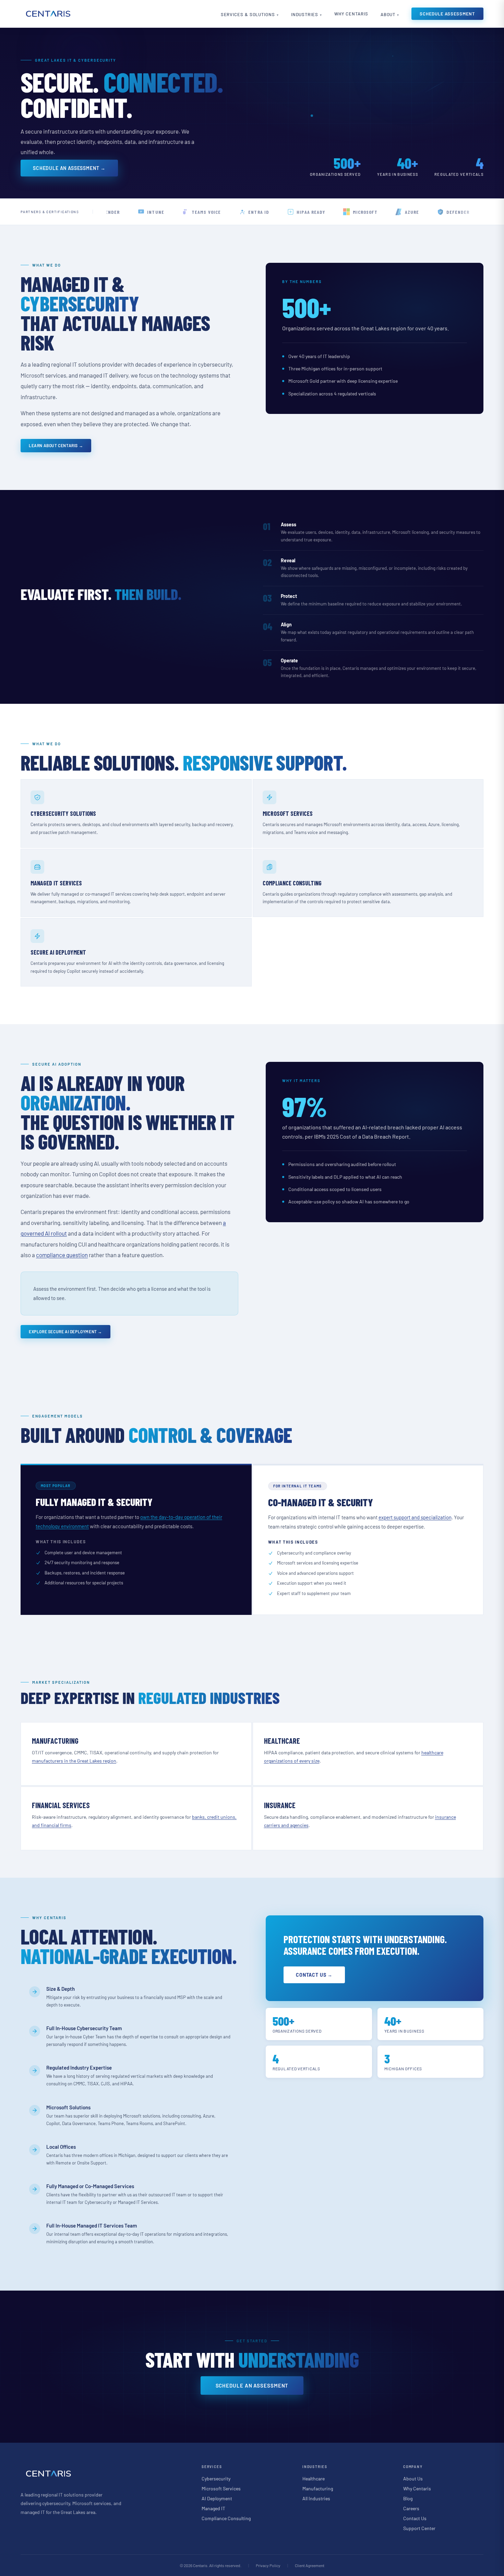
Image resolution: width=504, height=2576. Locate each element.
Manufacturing (318, 2488)
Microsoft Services (221, 2488)
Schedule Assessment (447, 14)
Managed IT (213, 2508)
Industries (305, 14)
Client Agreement (310, 2565)
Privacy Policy (268, 2565)
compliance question (62, 1255)
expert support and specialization (415, 1517)
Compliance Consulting (226, 2518)
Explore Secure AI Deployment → (65, 1332)
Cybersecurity (216, 2479)
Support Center (419, 2528)
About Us (413, 2479)
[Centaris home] (48, 14)
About (388, 14)
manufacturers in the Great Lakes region (74, 1761)
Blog (408, 2498)
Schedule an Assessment (252, 2385)
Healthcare (314, 2479)
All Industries (316, 2498)
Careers (411, 2508)
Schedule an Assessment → (69, 168)
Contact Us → (314, 1975)
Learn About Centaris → (56, 445)
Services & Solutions (248, 14)
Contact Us (415, 2518)
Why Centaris (351, 14)
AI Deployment (217, 2498)
